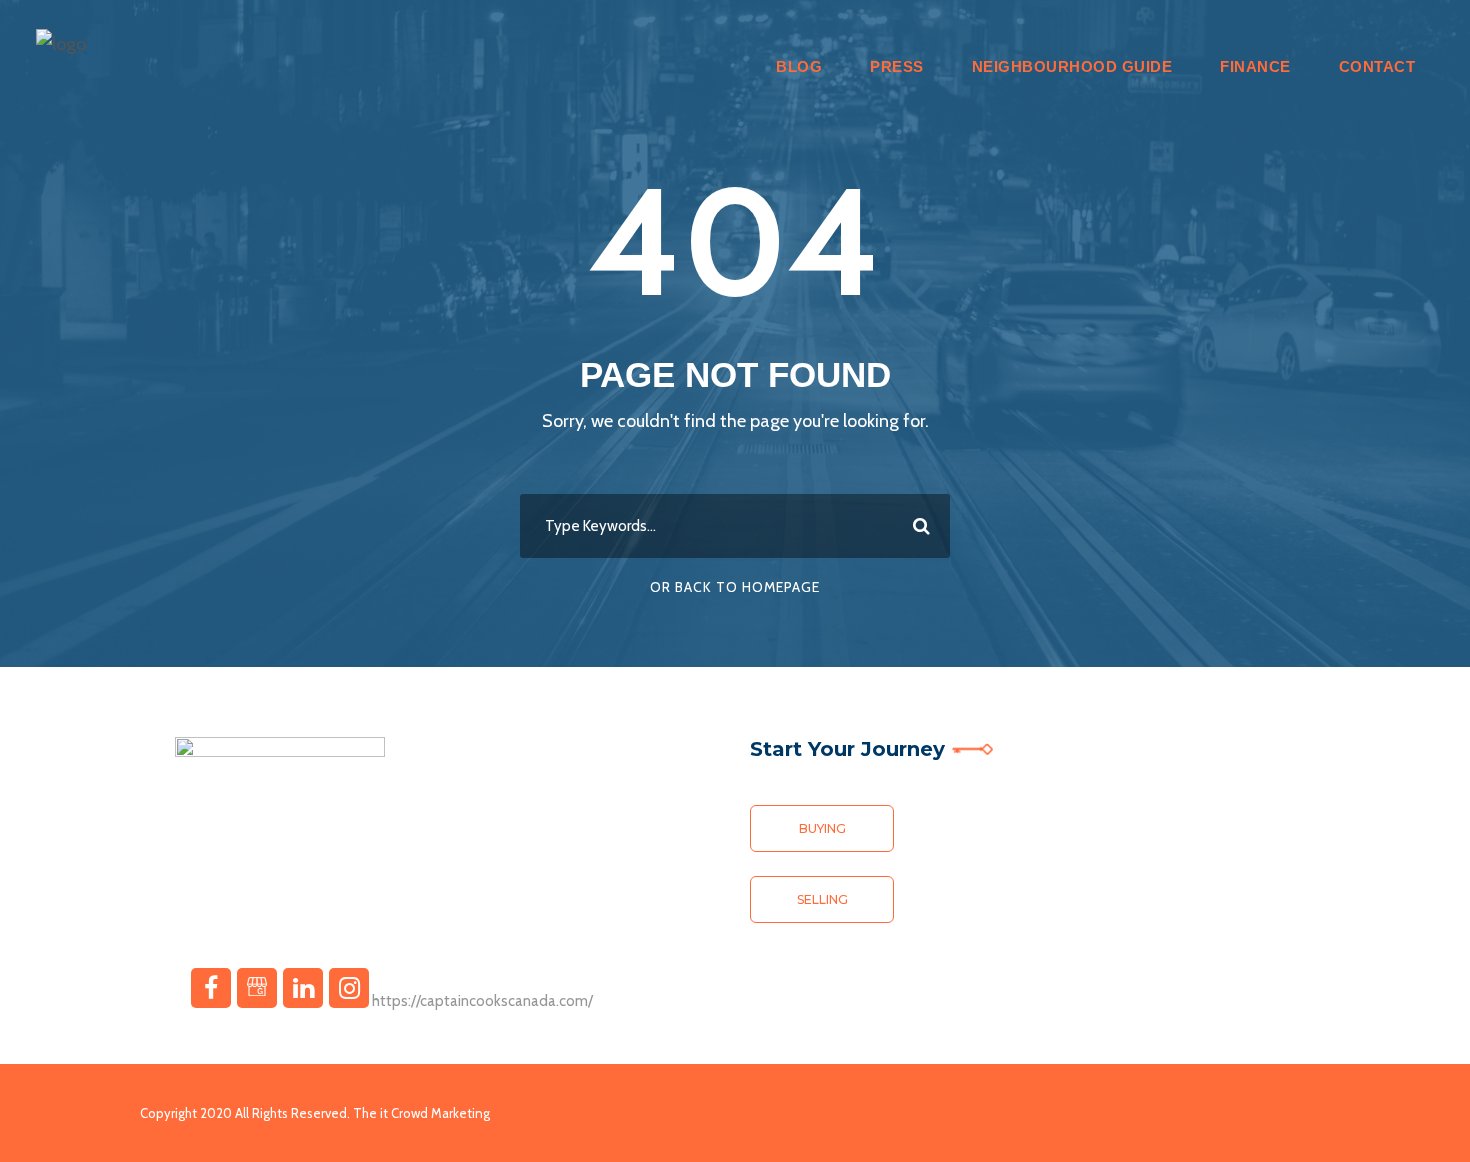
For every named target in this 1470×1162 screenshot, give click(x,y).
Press (897, 66)
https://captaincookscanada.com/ (482, 1001)
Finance (1255, 66)
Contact (1377, 66)
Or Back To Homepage (735, 587)
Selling (822, 899)
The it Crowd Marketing (421, 1113)
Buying (822, 828)
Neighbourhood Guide (1072, 66)
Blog (799, 66)
